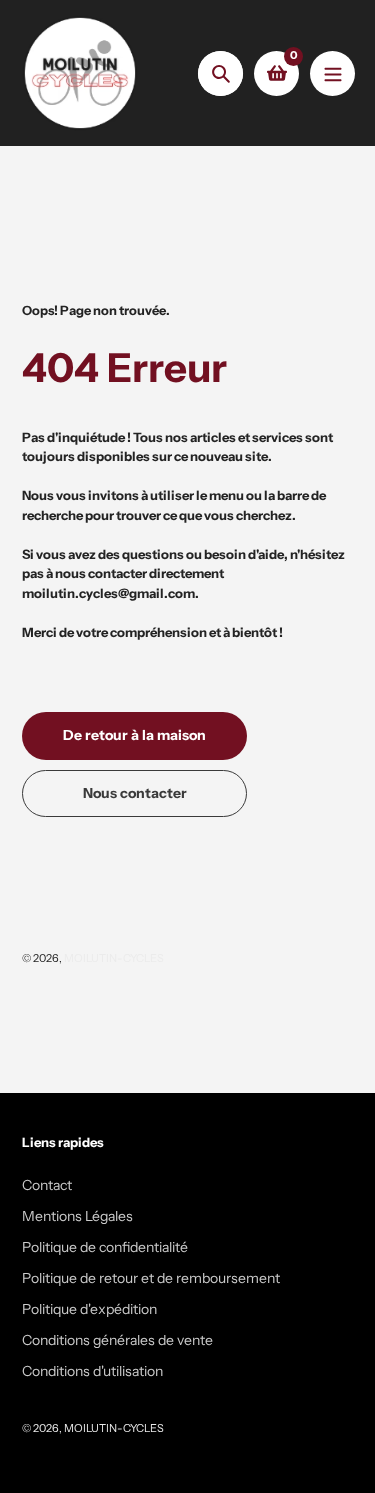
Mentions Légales (77, 1216)
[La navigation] (332, 73)
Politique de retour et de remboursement (151, 1278)
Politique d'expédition (89, 1309)
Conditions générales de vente (117, 1340)
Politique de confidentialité (105, 1247)
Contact (47, 1185)
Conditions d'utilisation (92, 1371)
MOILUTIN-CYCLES (114, 958)
